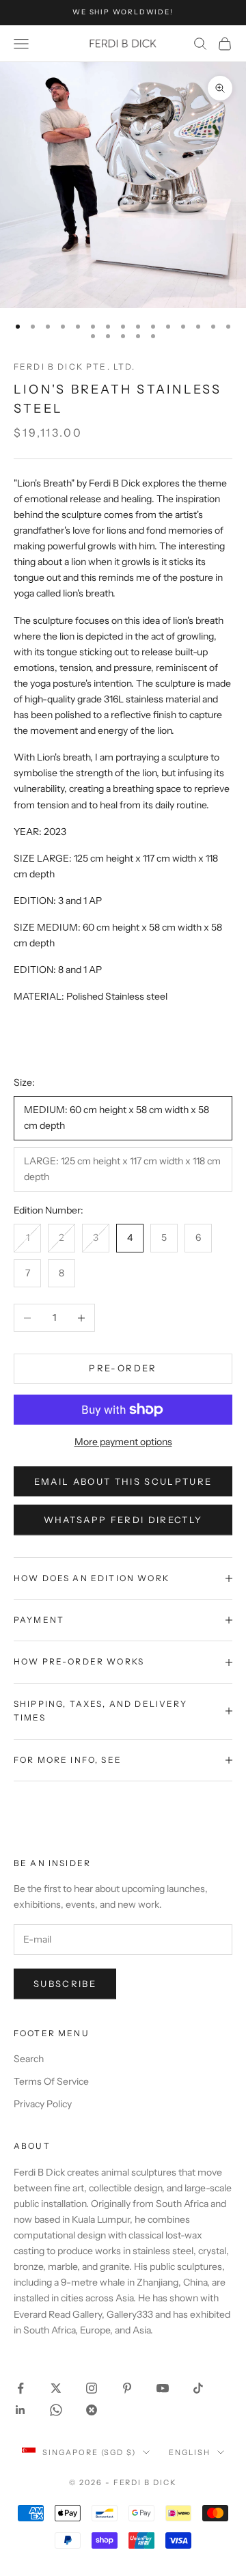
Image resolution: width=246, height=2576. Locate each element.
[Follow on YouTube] (163, 2388)
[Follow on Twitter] (56, 2388)
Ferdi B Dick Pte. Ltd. (75, 367)
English (190, 2452)
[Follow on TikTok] (198, 2388)
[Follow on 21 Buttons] (92, 2410)
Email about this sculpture (123, 1481)
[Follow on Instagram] (92, 2388)
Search (29, 2059)
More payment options (123, 1442)
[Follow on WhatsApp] (56, 2410)
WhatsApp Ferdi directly (123, 1520)
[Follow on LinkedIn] (20, 2410)
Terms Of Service (51, 2081)
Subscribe (65, 1984)
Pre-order (123, 1368)
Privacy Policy (43, 2104)
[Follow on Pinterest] (127, 2388)
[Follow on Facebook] (20, 2388)
